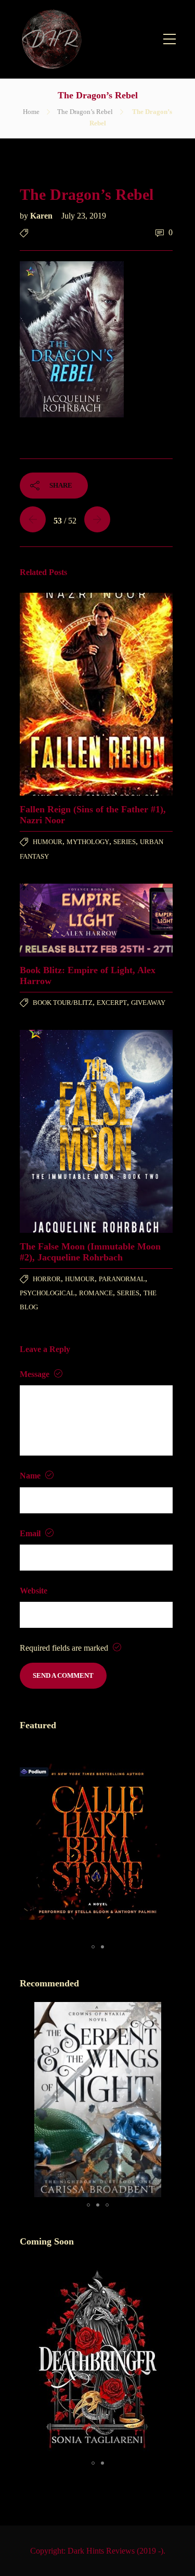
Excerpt (112, 1003)
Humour (48, 842)
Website (34, 1591)
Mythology (88, 842)
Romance (96, 1293)
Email (31, 1533)
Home (31, 112)
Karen (42, 216)
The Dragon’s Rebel (85, 112)
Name (31, 1476)
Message (36, 1374)
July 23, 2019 (84, 216)
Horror (47, 1279)
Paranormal (122, 1279)
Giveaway (148, 1003)
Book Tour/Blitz (63, 1003)
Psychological (47, 1293)
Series (125, 842)
